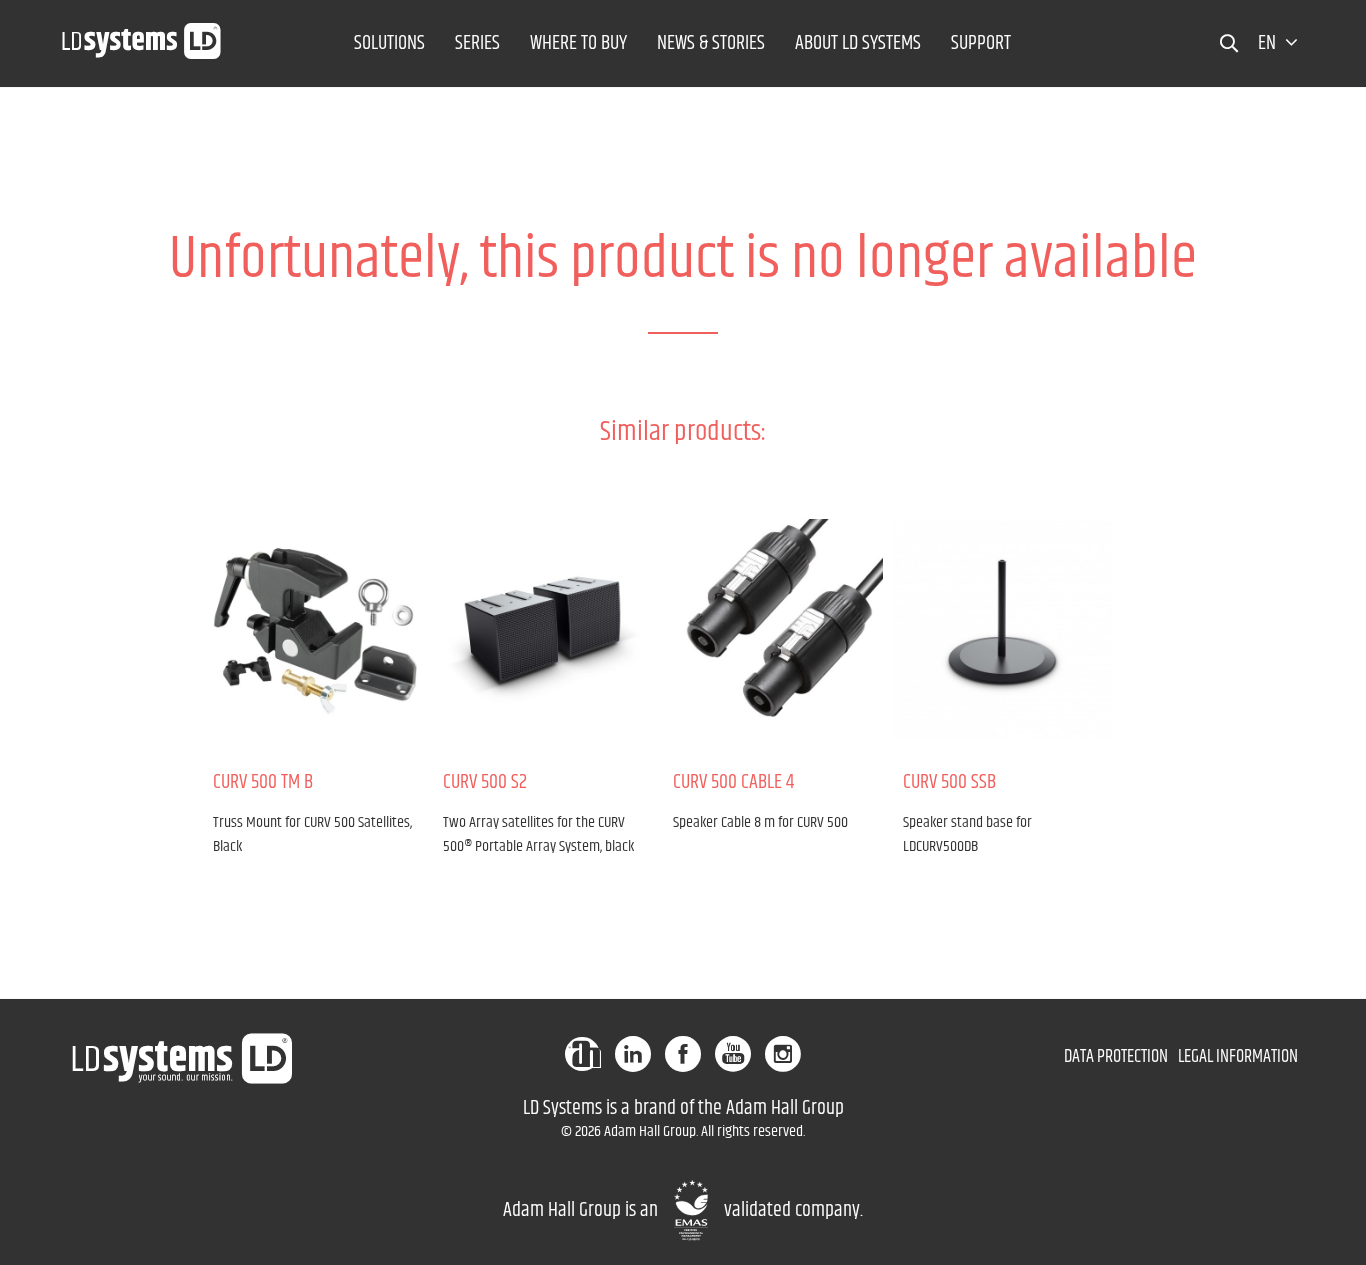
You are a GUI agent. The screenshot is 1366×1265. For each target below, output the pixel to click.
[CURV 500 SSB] (1003, 629)
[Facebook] (683, 1054)
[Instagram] (783, 1054)
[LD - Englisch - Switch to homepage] (142, 35)
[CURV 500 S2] (543, 629)
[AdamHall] (583, 1054)
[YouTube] (733, 1054)
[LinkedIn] (633, 1054)
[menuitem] (389, 43)
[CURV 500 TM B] (313, 629)
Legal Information (1238, 1057)
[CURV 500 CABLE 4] (773, 629)
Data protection (1116, 1057)
